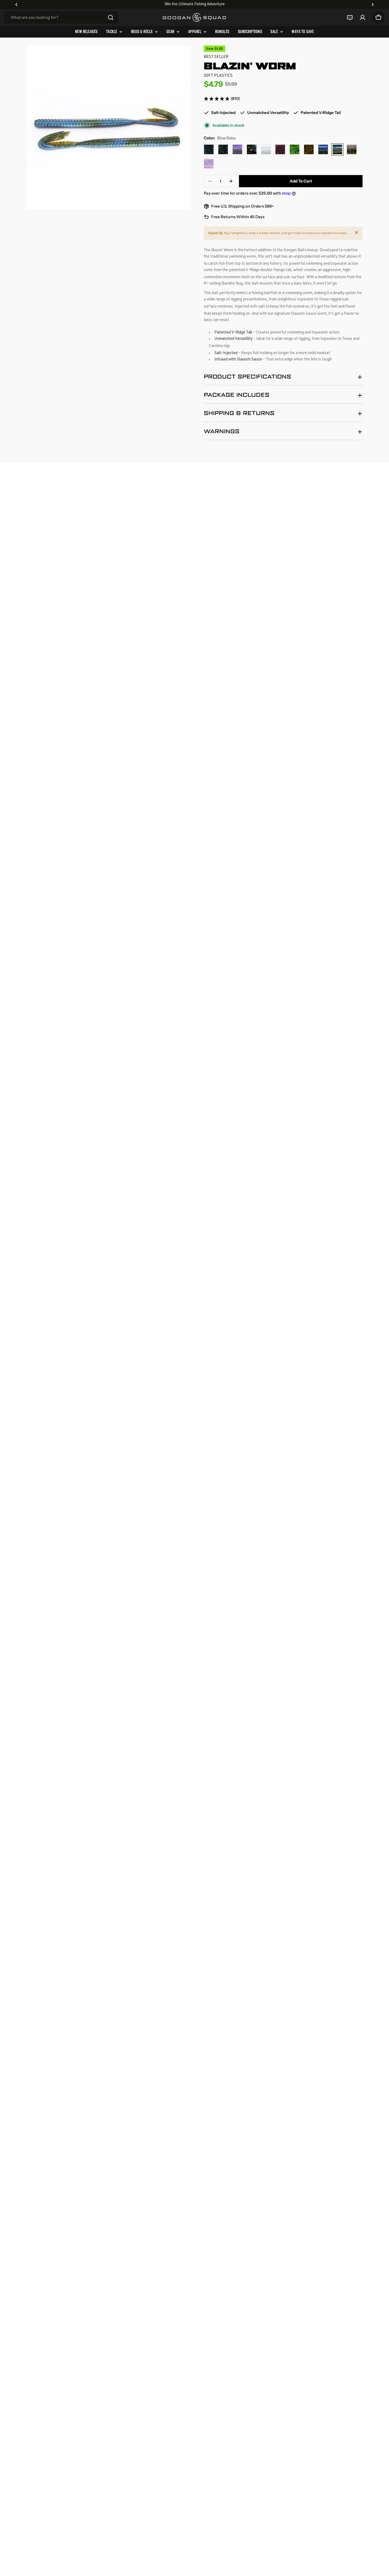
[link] (222, 99)
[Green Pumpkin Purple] (237, 149)
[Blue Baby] (337, 149)
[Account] (363, 17)
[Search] (111, 17)
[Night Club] (252, 149)
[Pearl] (266, 149)
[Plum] (280, 149)
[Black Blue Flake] (209, 149)
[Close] (356, 232)
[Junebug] (223, 149)
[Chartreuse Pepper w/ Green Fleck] (295, 149)
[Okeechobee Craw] (323, 149)
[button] (16, 4)
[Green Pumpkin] (352, 149)
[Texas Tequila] (209, 164)
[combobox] (61, 17)
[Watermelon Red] (309, 149)
